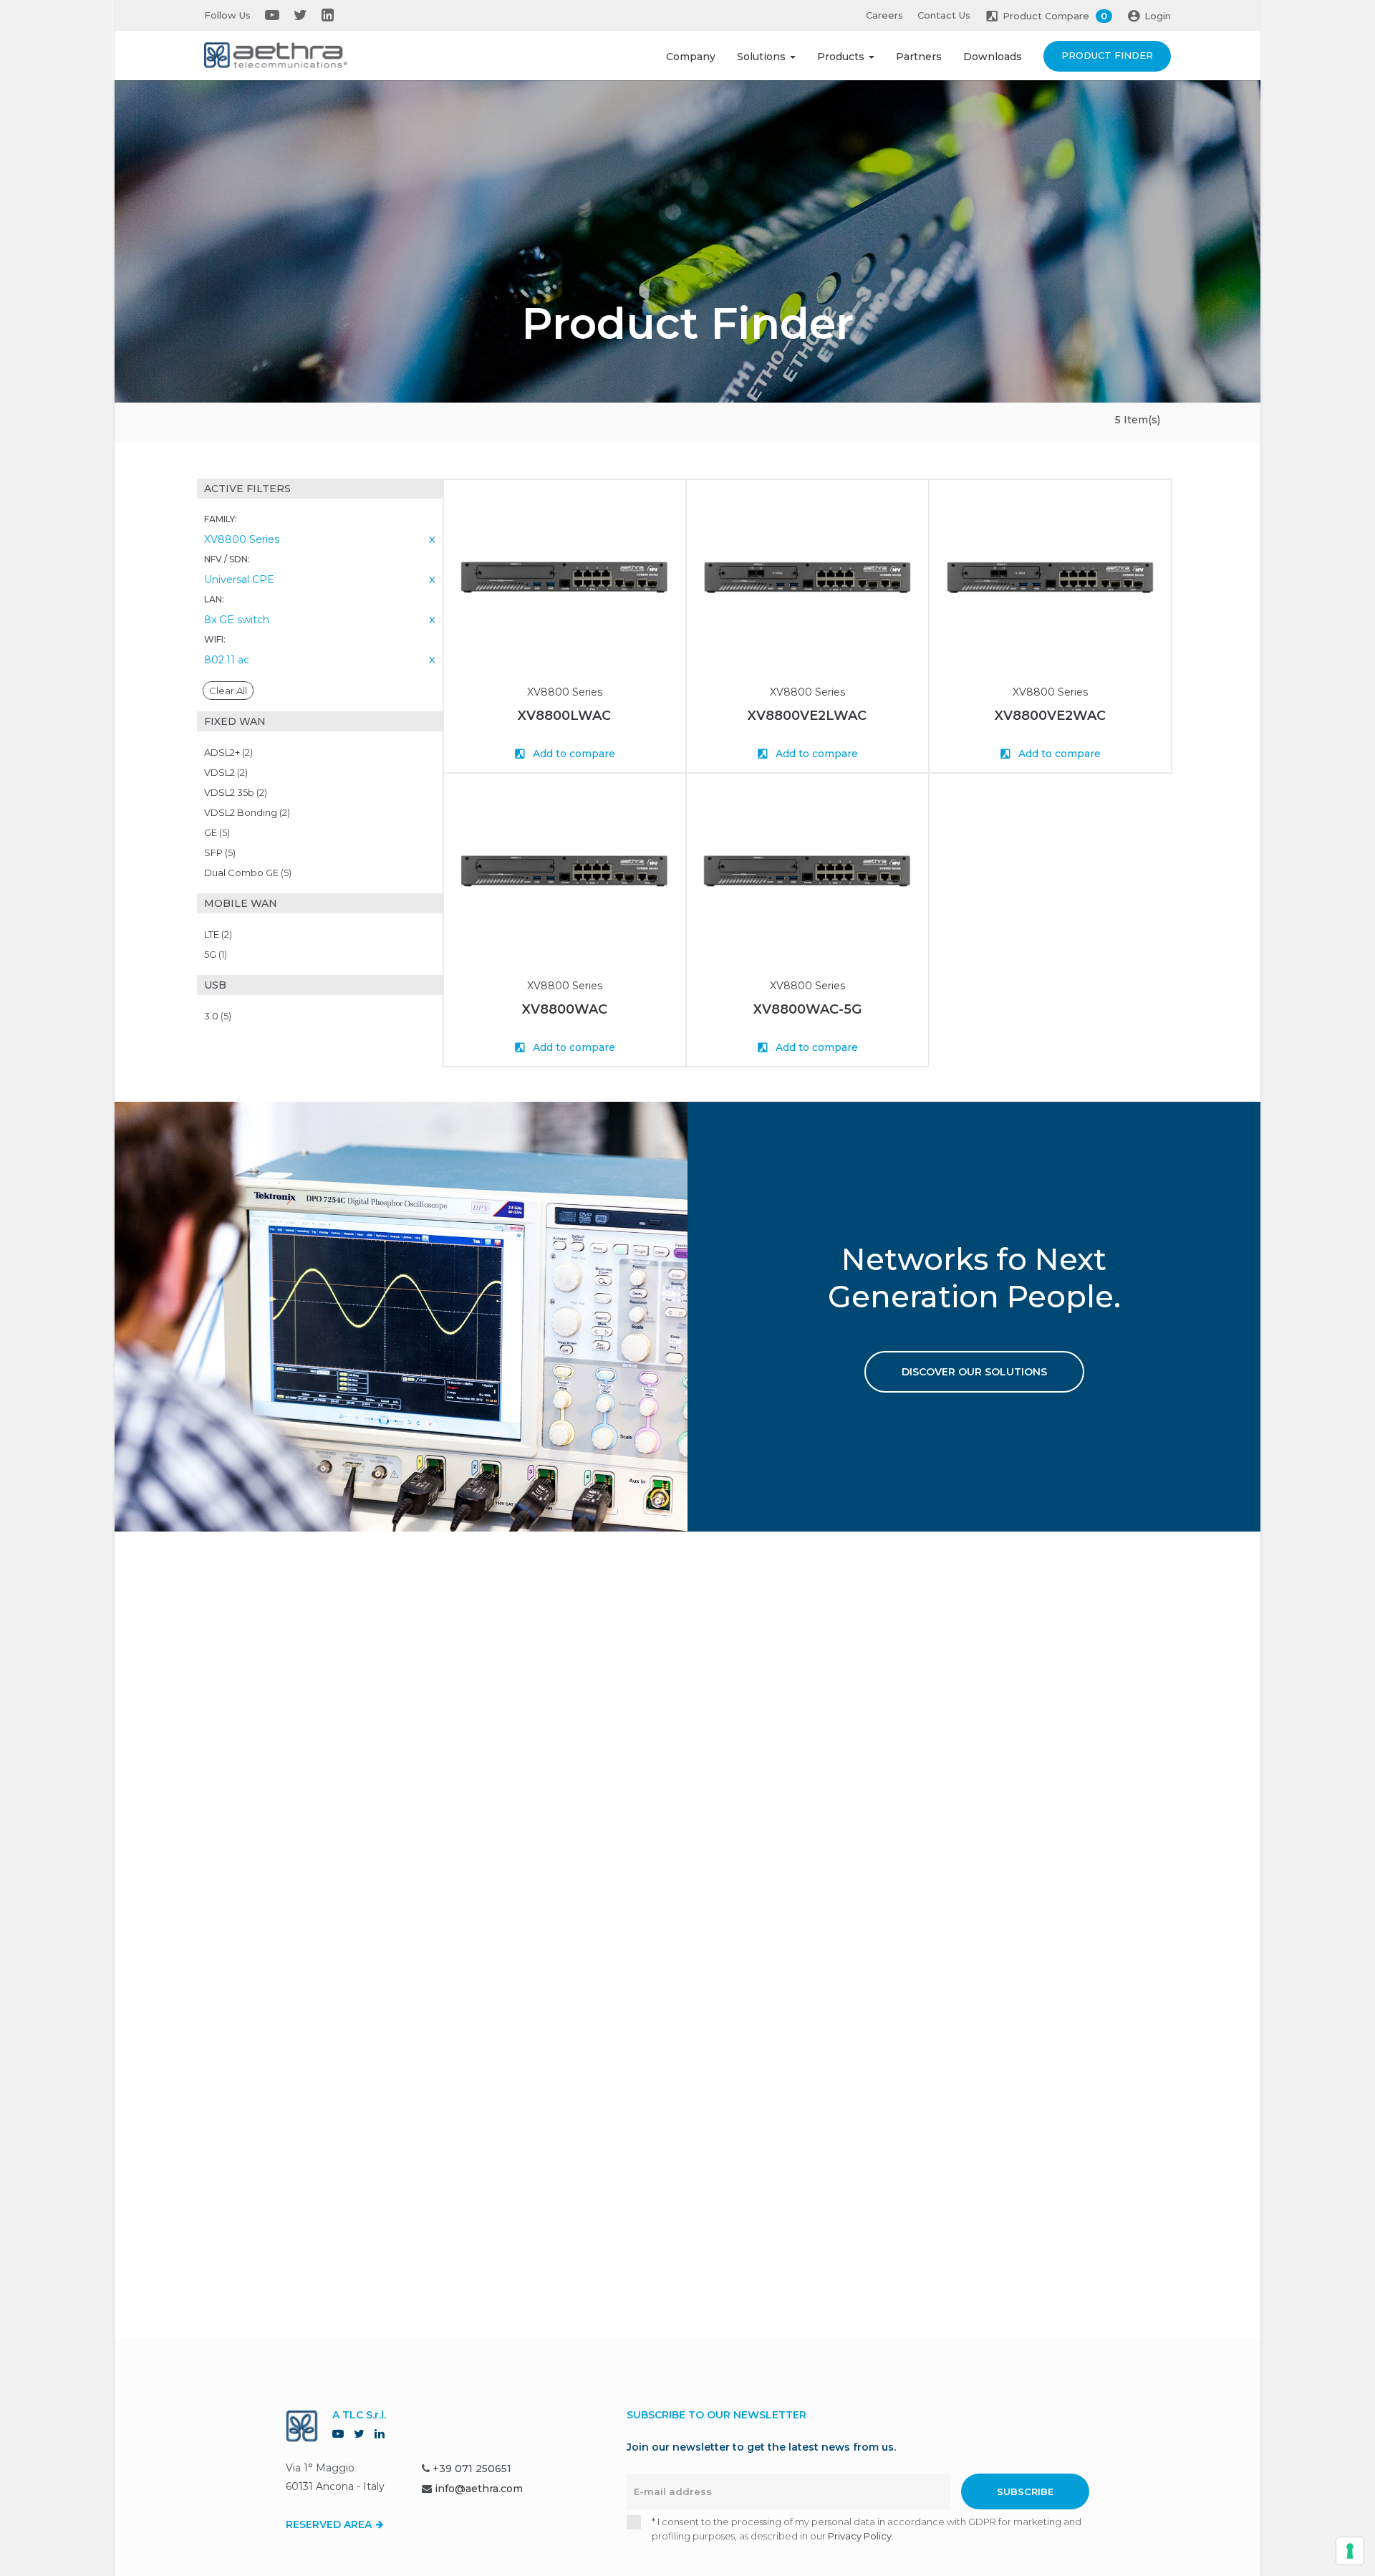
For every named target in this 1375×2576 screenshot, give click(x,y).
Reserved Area (330, 2524)
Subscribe (1025, 2491)
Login (1158, 16)
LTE (218, 934)
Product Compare (1055, 16)
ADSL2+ (228, 752)
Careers (884, 15)
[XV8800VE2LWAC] (807, 578)
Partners (919, 57)
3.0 (218, 1016)
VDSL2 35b (236, 792)
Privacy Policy (860, 2536)
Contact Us (944, 15)
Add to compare (573, 754)
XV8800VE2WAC (1050, 716)
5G (216, 954)
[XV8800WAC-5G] (807, 871)
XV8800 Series (565, 692)
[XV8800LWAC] (565, 578)
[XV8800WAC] (565, 871)
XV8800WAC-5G (807, 1009)
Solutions (763, 57)
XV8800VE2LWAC (807, 716)
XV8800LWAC (564, 716)
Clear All (228, 691)
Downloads (993, 57)
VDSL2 (226, 772)
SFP (220, 852)
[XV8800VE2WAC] (1050, 578)
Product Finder (1107, 55)
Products (842, 57)
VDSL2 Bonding (247, 812)
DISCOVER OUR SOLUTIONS (974, 1372)
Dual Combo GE (248, 873)
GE (217, 832)
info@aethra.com (479, 2489)
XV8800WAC (565, 1009)
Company (691, 57)
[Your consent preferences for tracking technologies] (1350, 2551)
